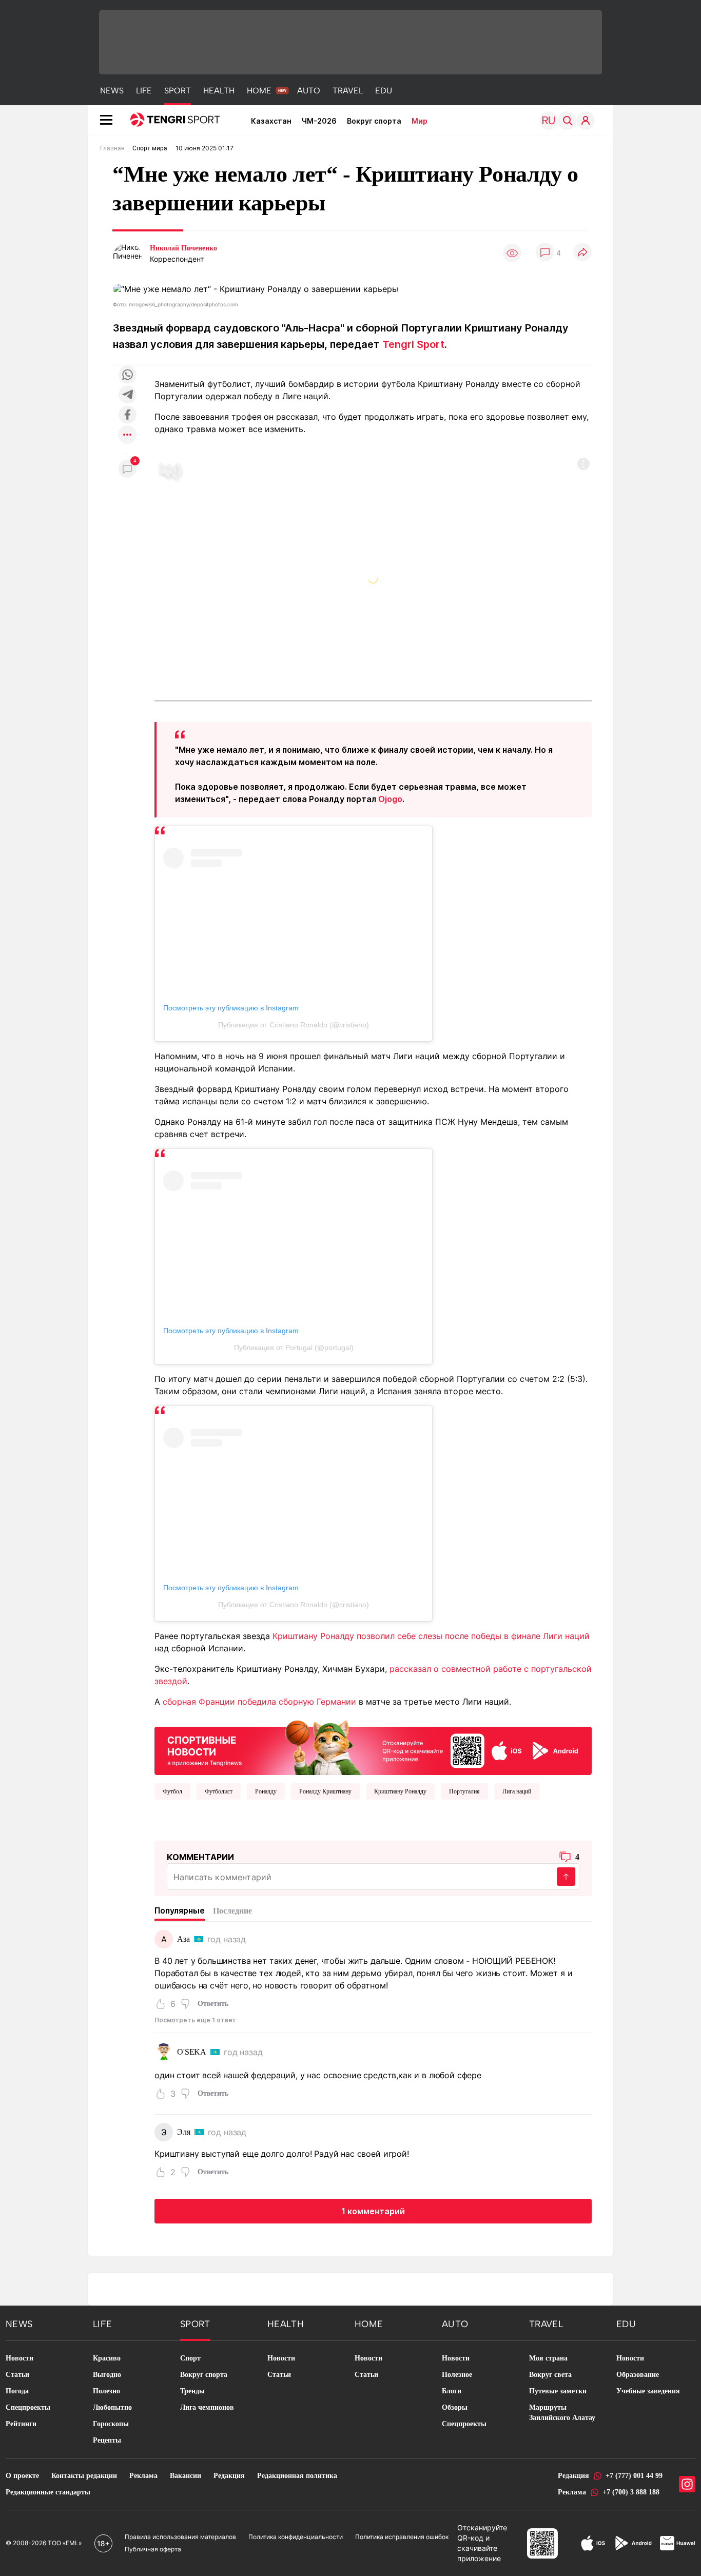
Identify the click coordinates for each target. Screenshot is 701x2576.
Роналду (266, 1791)
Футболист (219, 1791)
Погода (17, 2391)
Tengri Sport (413, 344)
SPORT (178, 91)
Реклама (143, 2476)
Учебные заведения (648, 2391)
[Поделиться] (582, 253)
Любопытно (112, 2407)
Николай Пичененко (183, 248)
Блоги (452, 2391)
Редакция (229, 2476)
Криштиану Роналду (400, 1791)
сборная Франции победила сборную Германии (259, 1702)
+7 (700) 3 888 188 (631, 2492)
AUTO (309, 91)
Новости (20, 2358)
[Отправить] (566, 1877)
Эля (184, 2132)
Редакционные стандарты (48, 2492)
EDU (384, 91)
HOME (259, 91)
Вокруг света (550, 2375)
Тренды (192, 2391)
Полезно (106, 2391)
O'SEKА (192, 2052)
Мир (420, 121)
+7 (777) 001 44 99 (634, 2476)
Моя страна (548, 2358)
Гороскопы (111, 2424)
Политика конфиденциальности (296, 2537)
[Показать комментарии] (545, 253)
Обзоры (455, 2407)
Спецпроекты (28, 2407)
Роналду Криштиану (325, 1791)
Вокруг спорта (374, 121)
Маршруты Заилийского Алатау (562, 2413)
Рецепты (107, 2440)
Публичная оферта (153, 2549)
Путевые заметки (558, 2391)
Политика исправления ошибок (402, 2537)
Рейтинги (21, 2424)
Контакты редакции (84, 2476)
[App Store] (593, 2543)
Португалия (464, 1791)
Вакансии (186, 2476)
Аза (183, 1939)
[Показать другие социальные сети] (127, 435)
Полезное (457, 2375)
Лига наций (517, 1791)
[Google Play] (633, 2543)
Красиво (107, 2358)
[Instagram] (687, 2484)
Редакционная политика (297, 2476)
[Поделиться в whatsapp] (127, 375)
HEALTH (219, 91)
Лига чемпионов (207, 2407)
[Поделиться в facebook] (127, 415)
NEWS (112, 91)
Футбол (172, 1791)
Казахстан (271, 121)
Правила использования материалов (180, 2537)
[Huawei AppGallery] (678, 2543)
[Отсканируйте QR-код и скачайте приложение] (373, 1745)
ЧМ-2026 (319, 121)
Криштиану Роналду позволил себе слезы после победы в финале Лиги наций (431, 1636)
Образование (638, 2375)
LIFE (144, 91)
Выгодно (107, 2375)
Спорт (190, 2358)
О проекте (22, 2476)
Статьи (17, 2375)
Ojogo (390, 799)
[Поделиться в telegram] (127, 395)
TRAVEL (348, 91)
